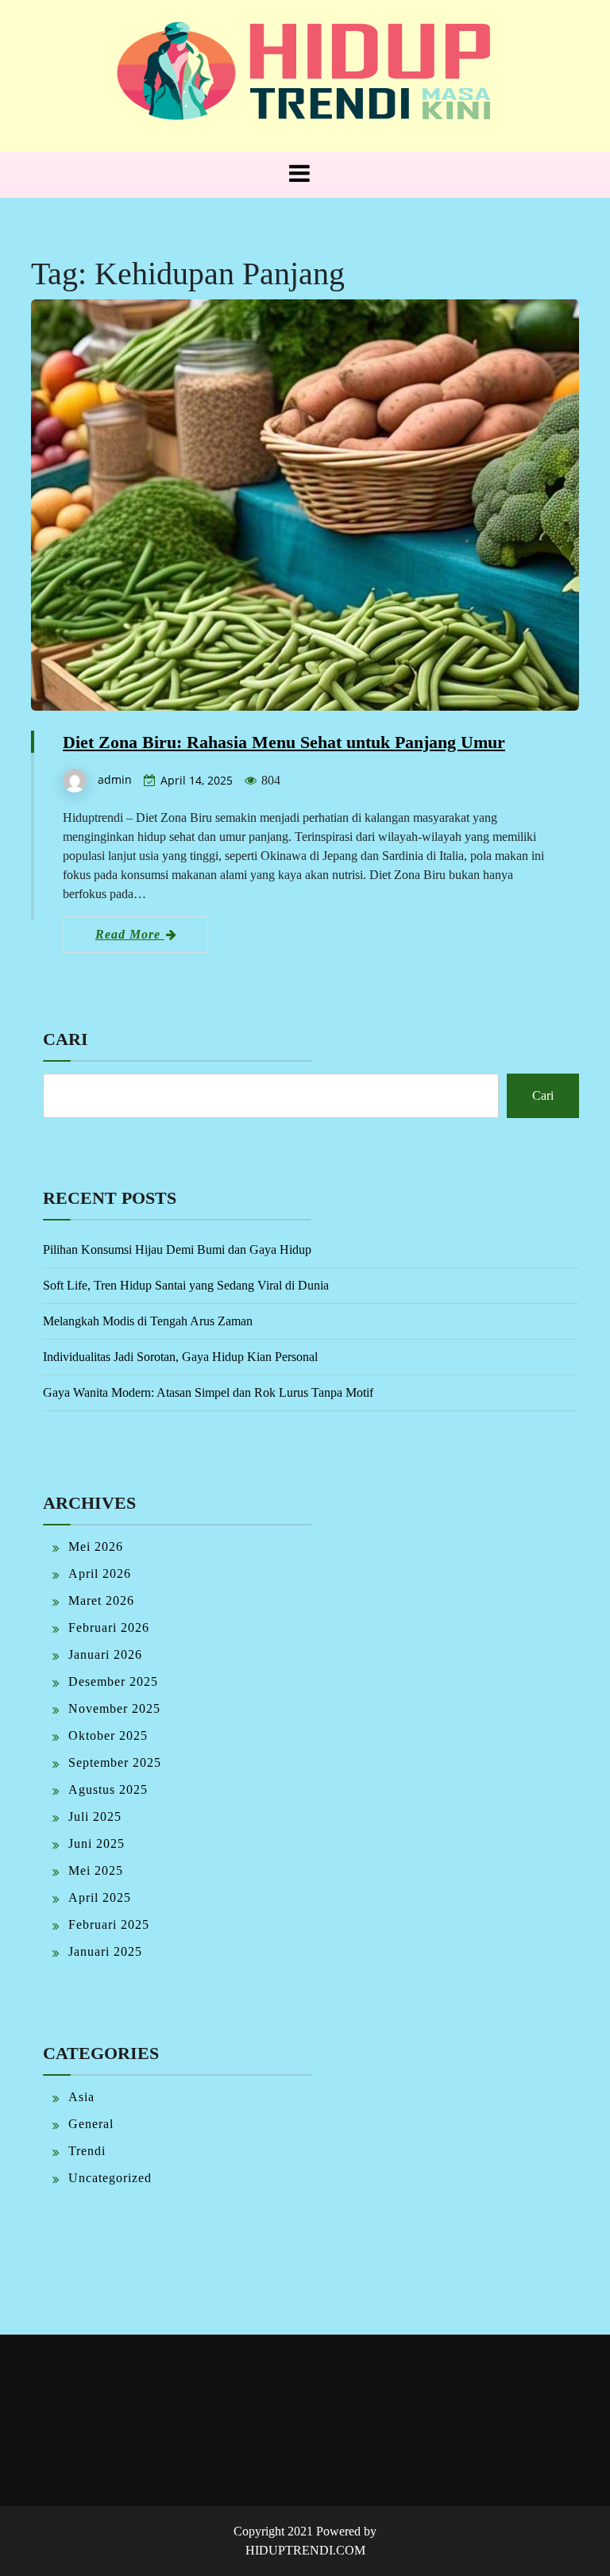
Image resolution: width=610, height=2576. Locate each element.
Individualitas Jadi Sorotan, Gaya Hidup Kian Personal (180, 1357)
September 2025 (115, 1762)
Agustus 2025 (108, 1789)
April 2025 (100, 1897)
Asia (81, 2097)
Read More (130, 934)
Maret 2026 (101, 1600)
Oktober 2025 (108, 1735)
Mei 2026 (96, 1546)
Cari (66, 1039)
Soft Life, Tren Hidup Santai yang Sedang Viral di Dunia (186, 1285)
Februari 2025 (109, 1924)
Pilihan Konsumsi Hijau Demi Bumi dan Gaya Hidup (177, 1249)
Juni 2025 (97, 1843)
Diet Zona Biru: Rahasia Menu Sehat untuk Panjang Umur (284, 742)
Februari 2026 (109, 1627)
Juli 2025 (95, 1816)
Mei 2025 (96, 1870)
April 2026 (100, 1573)
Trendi (87, 2151)
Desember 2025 (113, 1681)
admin (115, 779)
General (91, 2124)
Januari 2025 (105, 1951)
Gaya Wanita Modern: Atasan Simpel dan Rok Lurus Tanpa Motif (208, 1392)
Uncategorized (110, 2178)
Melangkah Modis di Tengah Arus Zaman (148, 1321)
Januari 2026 (105, 1654)
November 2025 (114, 1708)
